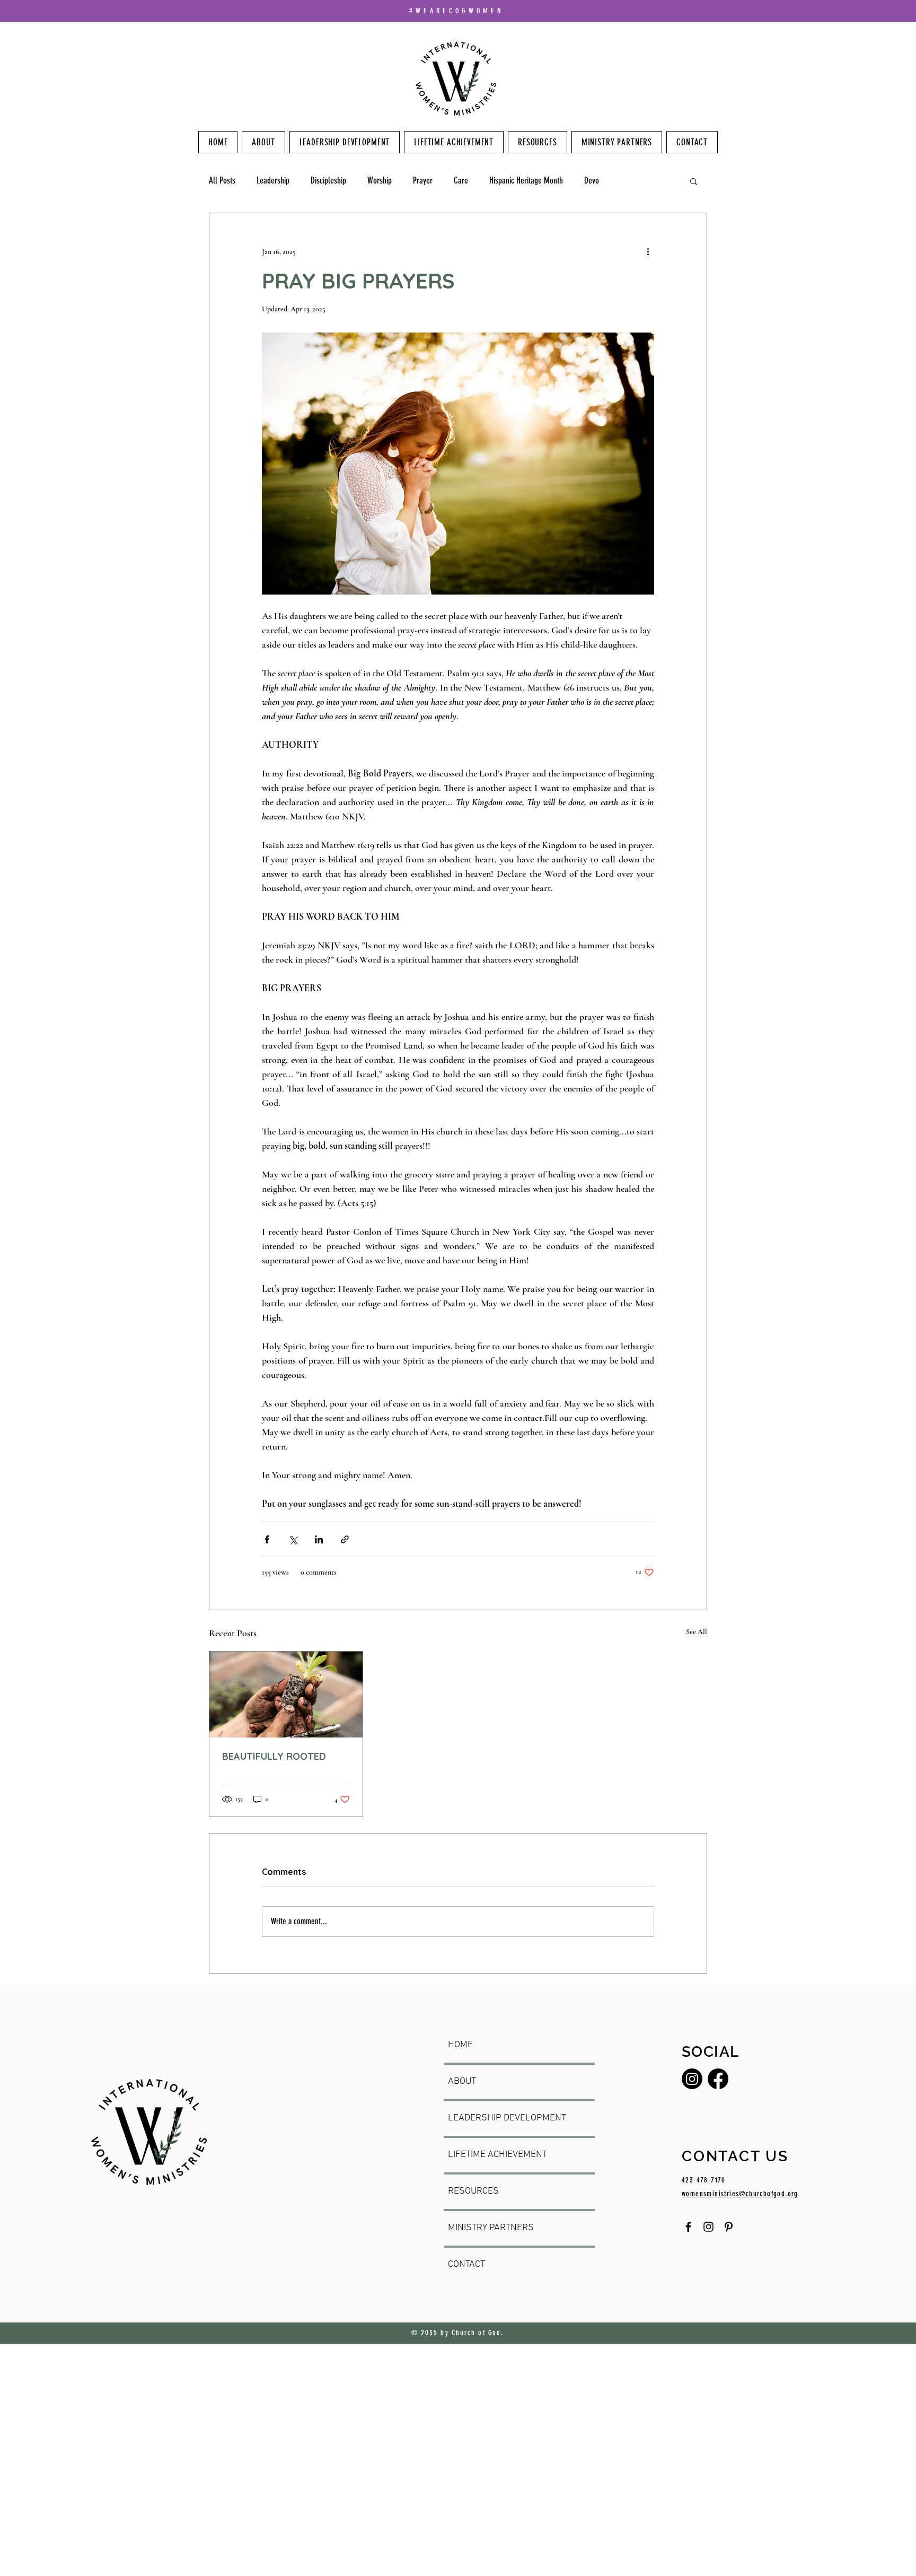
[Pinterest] (729, 2227)
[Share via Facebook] (267, 1539)
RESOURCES (473, 2191)
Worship (380, 180)
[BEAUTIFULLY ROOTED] (286, 1695)
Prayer (423, 180)
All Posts (222, 180)
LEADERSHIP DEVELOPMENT (507, 2118)
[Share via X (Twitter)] (293, 1539)
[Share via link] (345, 1539)
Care (461, 180)
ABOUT (462, 2081)
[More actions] (648, 251)
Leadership (273, 180)
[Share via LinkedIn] (319, 1539)
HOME (460, 2045)
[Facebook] (718, 2079)
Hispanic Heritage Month (526, 180)
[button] (694, 181)
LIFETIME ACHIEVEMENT (497, 2155)
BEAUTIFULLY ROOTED (274, 1756)
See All (697, 1632)
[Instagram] (692, 2079)
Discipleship (328, 180)
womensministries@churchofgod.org (740, 2194)
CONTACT (466, 2264)
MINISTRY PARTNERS (491, 2228)
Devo (592, 180)
